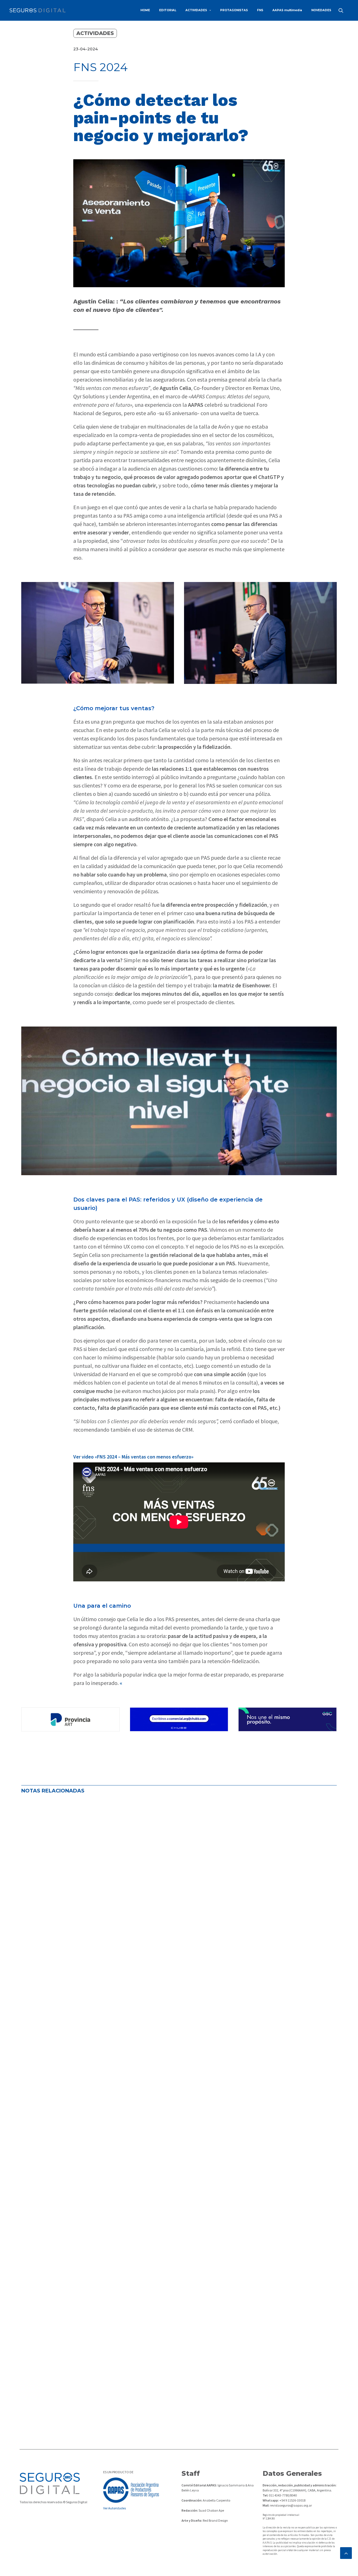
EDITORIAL (168, 10)
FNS (260, 10)
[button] (343, 10)
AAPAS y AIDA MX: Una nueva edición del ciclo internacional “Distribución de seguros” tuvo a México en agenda (168, 2378)
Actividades (95, 33)
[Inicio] (50, 2483)
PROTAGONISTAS (234, 10)
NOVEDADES (321, 10)
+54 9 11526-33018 (292, 2500)
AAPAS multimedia (287, 10)
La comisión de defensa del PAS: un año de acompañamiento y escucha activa (126, 1970)
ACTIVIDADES (196, 10)
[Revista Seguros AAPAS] (37, 10)
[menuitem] (145, 10)
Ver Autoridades (115, 2508)
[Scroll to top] (346, 2552)
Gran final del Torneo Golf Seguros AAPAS (80, 2174)
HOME (145, 10)
